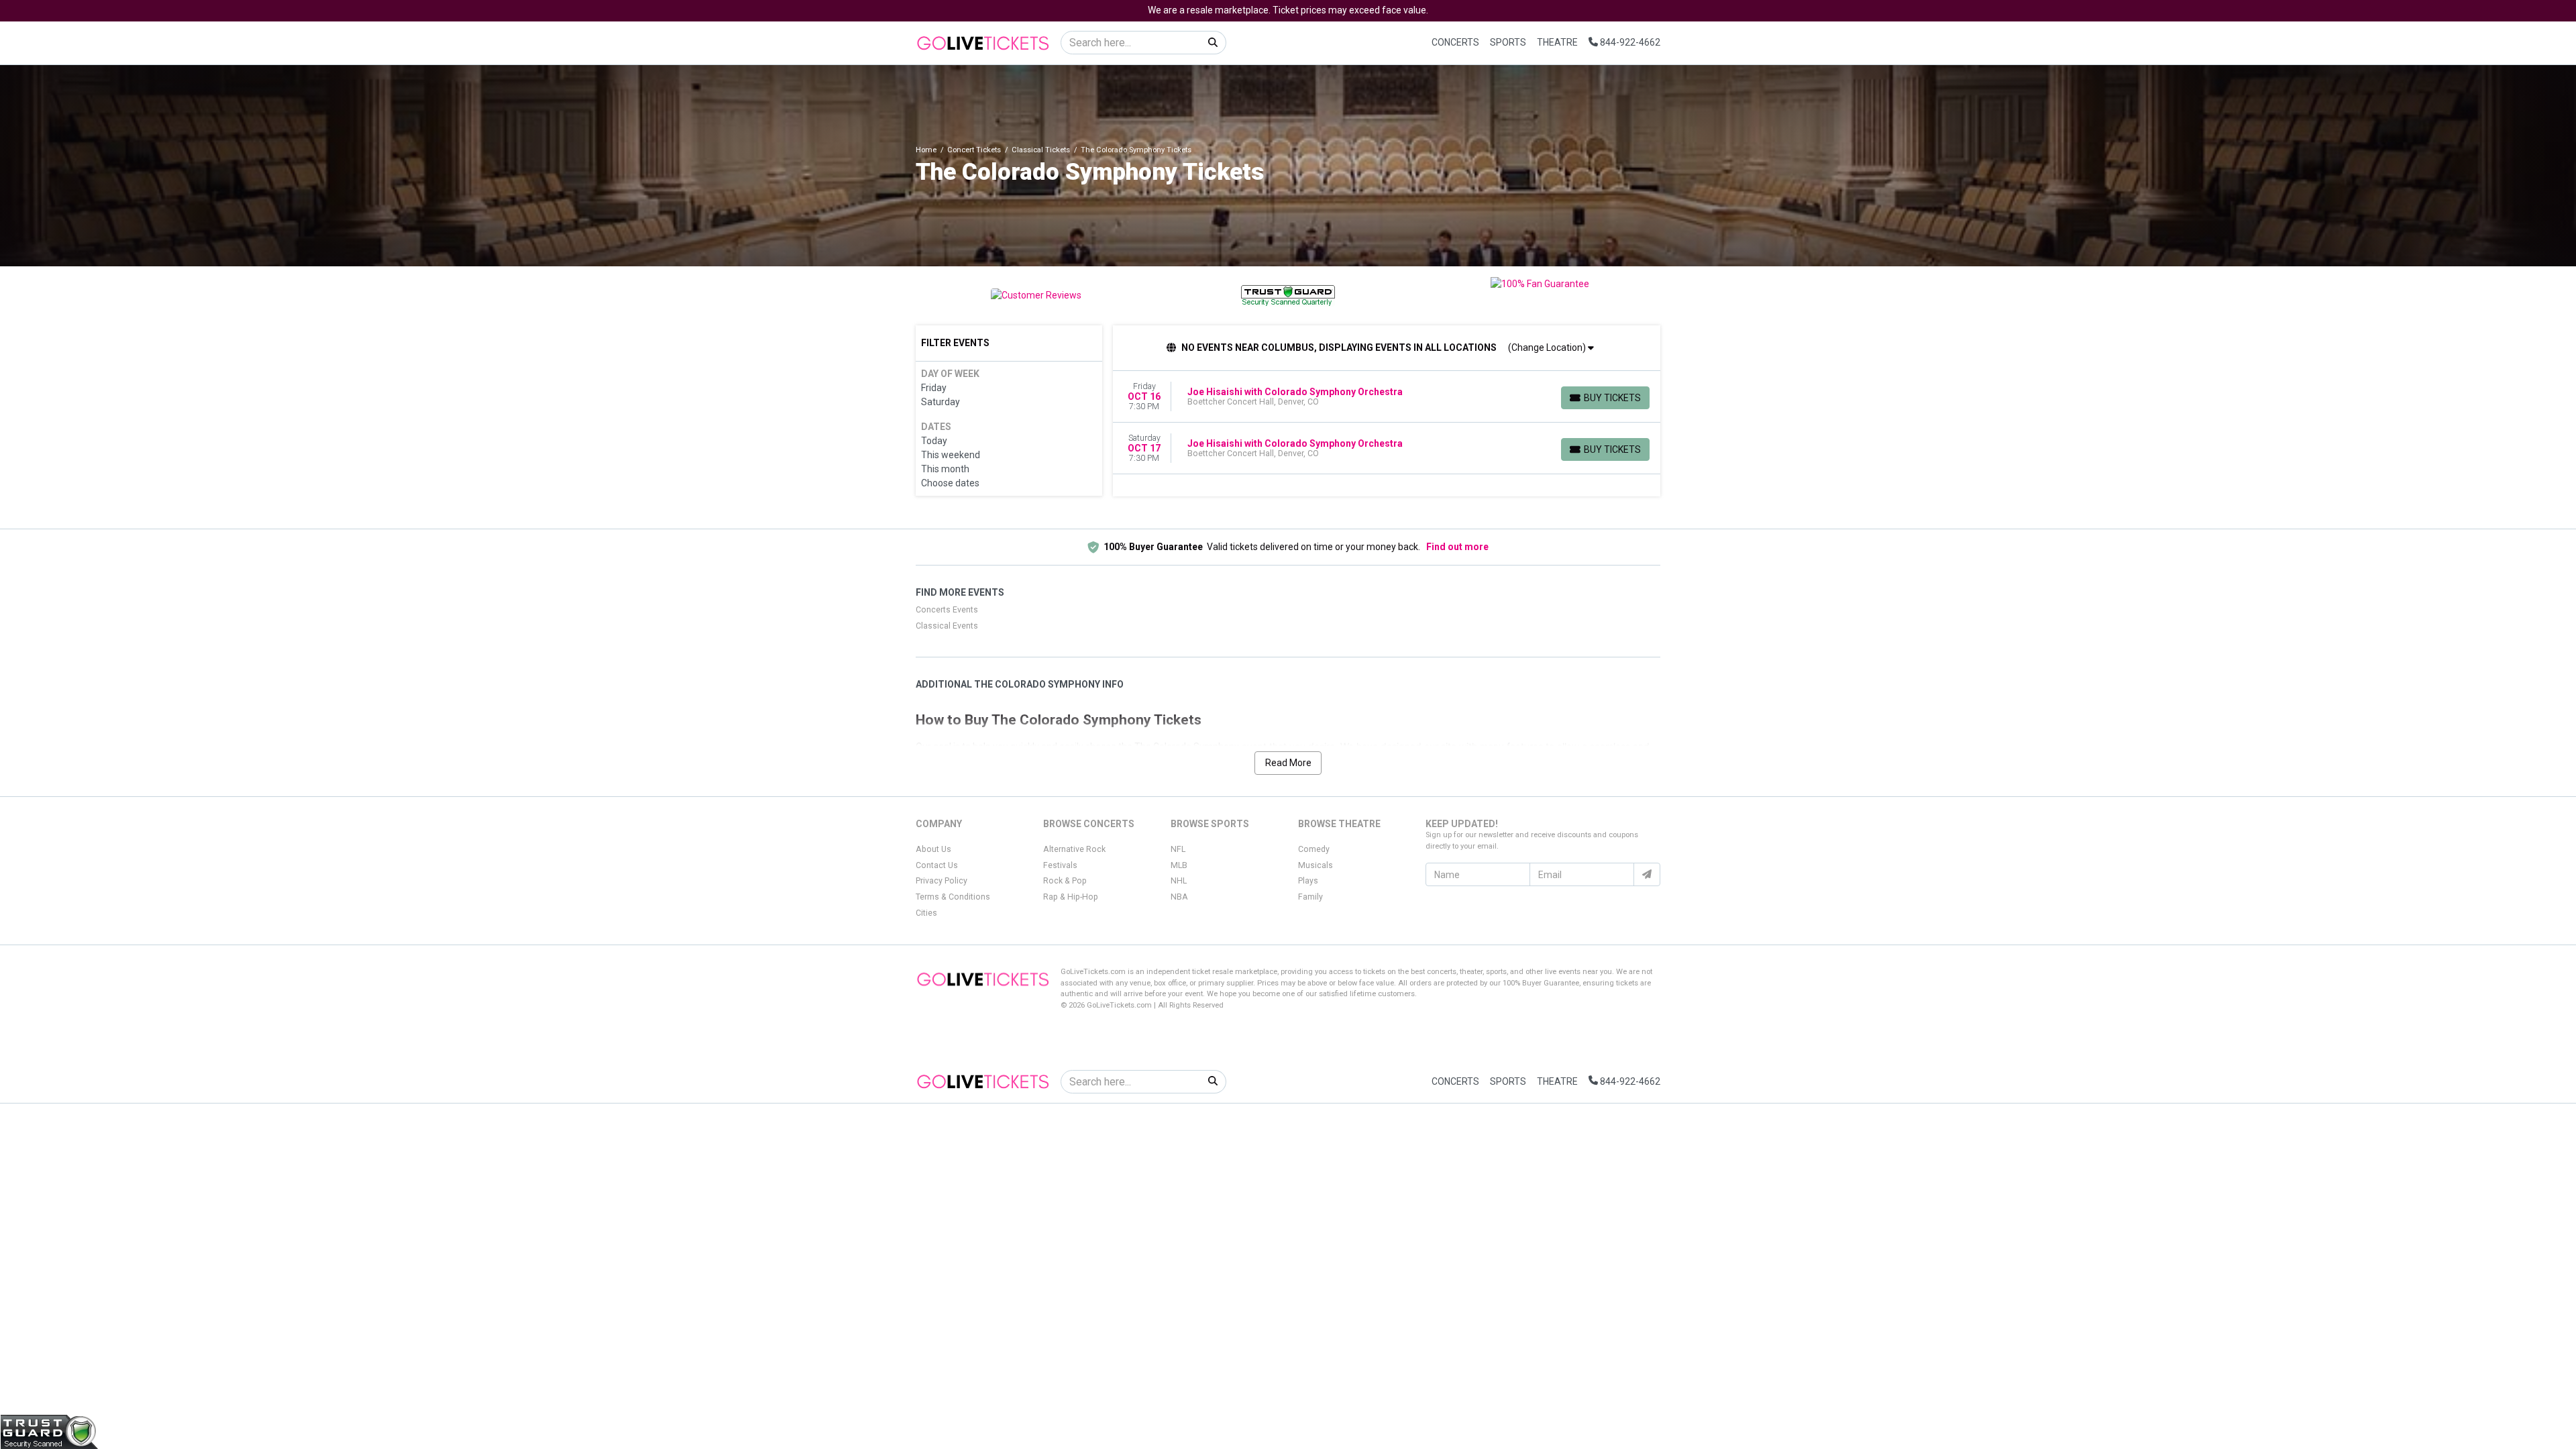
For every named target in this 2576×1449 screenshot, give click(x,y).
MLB (1179, 865)
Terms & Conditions (953, 897)
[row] (1387, 397)
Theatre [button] (1557, 42)
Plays (1308, 881)
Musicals (1316, 865)
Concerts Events (947, 610)
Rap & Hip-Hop (1071, 897)
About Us (933, 849)
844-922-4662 (1629, 42)
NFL (1178, 849)
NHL (1179, 881)
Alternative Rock (1074, 849)
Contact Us (937, 865)
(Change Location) (1548, 347)
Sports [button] (1508, 42)
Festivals (1060, 865)
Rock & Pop (1065, 881)
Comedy (1314, 849)
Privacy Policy (942, 881)
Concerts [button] (1455, 42)
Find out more (1457, 547)
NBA (1179, 897)
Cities (926, 913)
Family (1310, 897)
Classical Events (947, 626)
